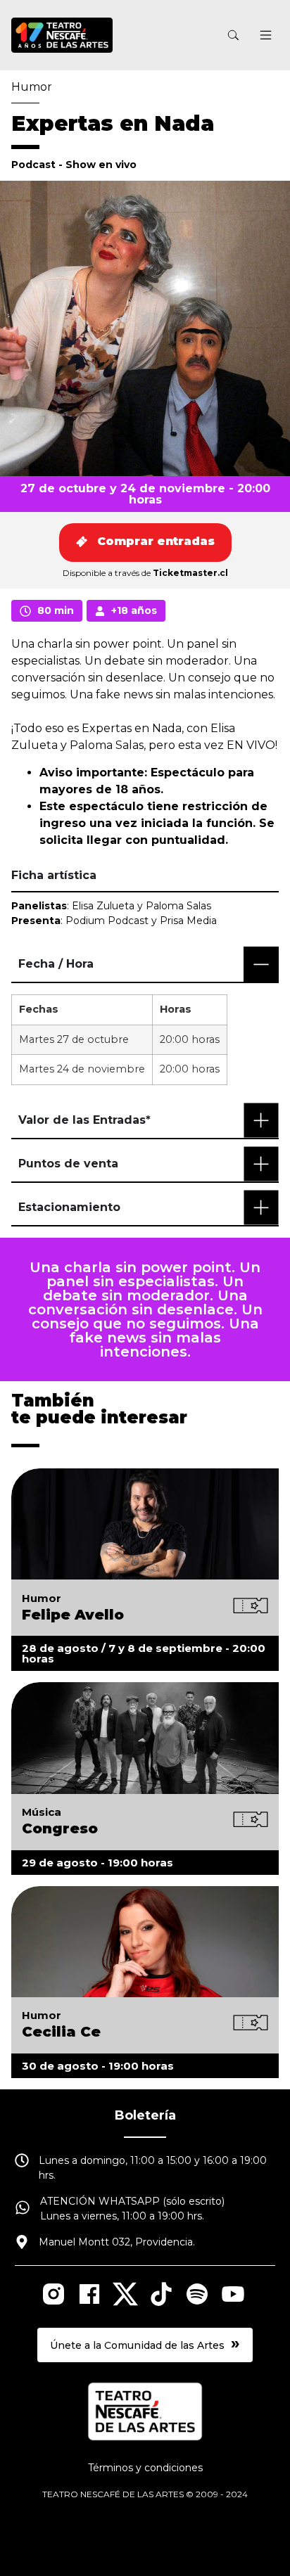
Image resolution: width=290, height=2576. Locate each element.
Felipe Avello (73, 1615)
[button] (266, 37)
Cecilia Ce (61, 2032)
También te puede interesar (99, 1409)
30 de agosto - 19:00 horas (98, 2066)
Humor (32, 87)
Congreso (60, 1828)
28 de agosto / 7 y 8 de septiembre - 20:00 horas (144, 1653)
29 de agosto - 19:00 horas (97, 1863)
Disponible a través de (145, 573)
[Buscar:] (166, 36)
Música (42, 1812)
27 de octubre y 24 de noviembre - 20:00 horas (145, 494)
